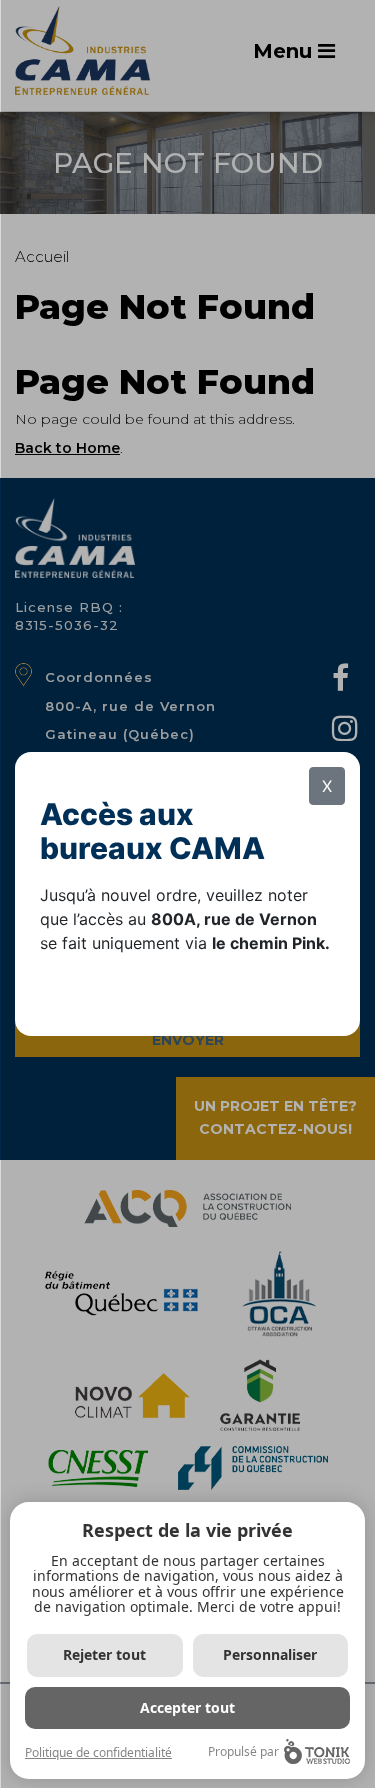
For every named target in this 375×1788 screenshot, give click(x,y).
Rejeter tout (104, 1654)
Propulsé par (243, 1751)
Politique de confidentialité (98, 1752)
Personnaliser (270, 1654)
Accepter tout (187, 1707)
